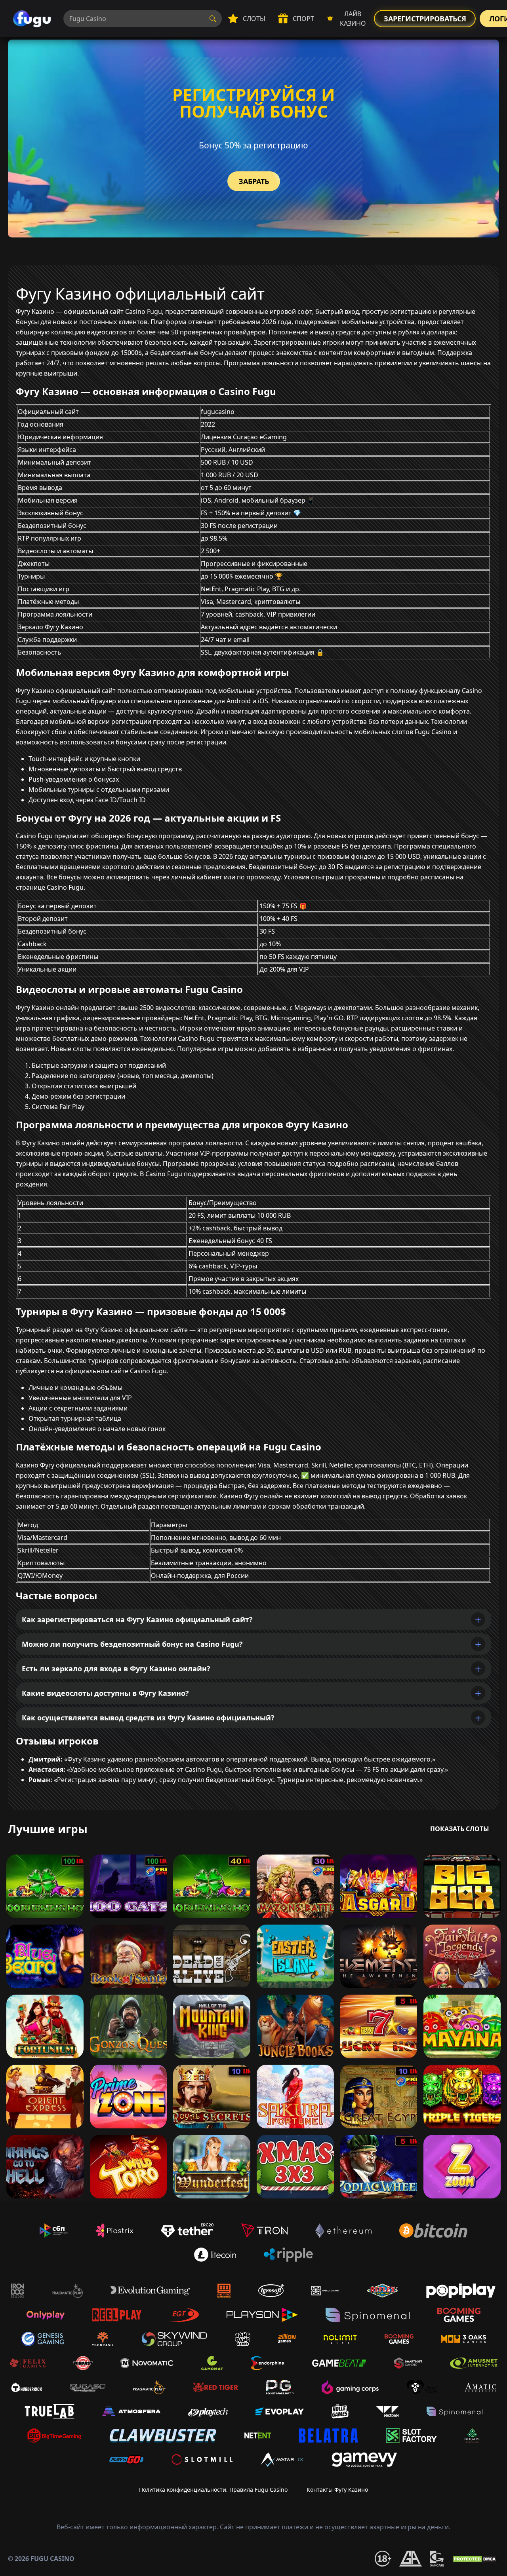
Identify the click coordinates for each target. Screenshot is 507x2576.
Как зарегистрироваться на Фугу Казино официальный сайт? (137, 1619)
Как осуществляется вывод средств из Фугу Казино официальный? (148, 1718)
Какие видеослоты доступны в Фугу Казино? (105, 1693)
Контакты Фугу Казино (337, 2490)
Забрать (254, 181)
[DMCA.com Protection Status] (475, 2559)
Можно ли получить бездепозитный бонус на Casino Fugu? (132, 1644)
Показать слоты (460, 1829)
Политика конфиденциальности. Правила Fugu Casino (213, 2490)
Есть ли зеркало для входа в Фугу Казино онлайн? (116, 1669)
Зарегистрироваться (425, 19)
